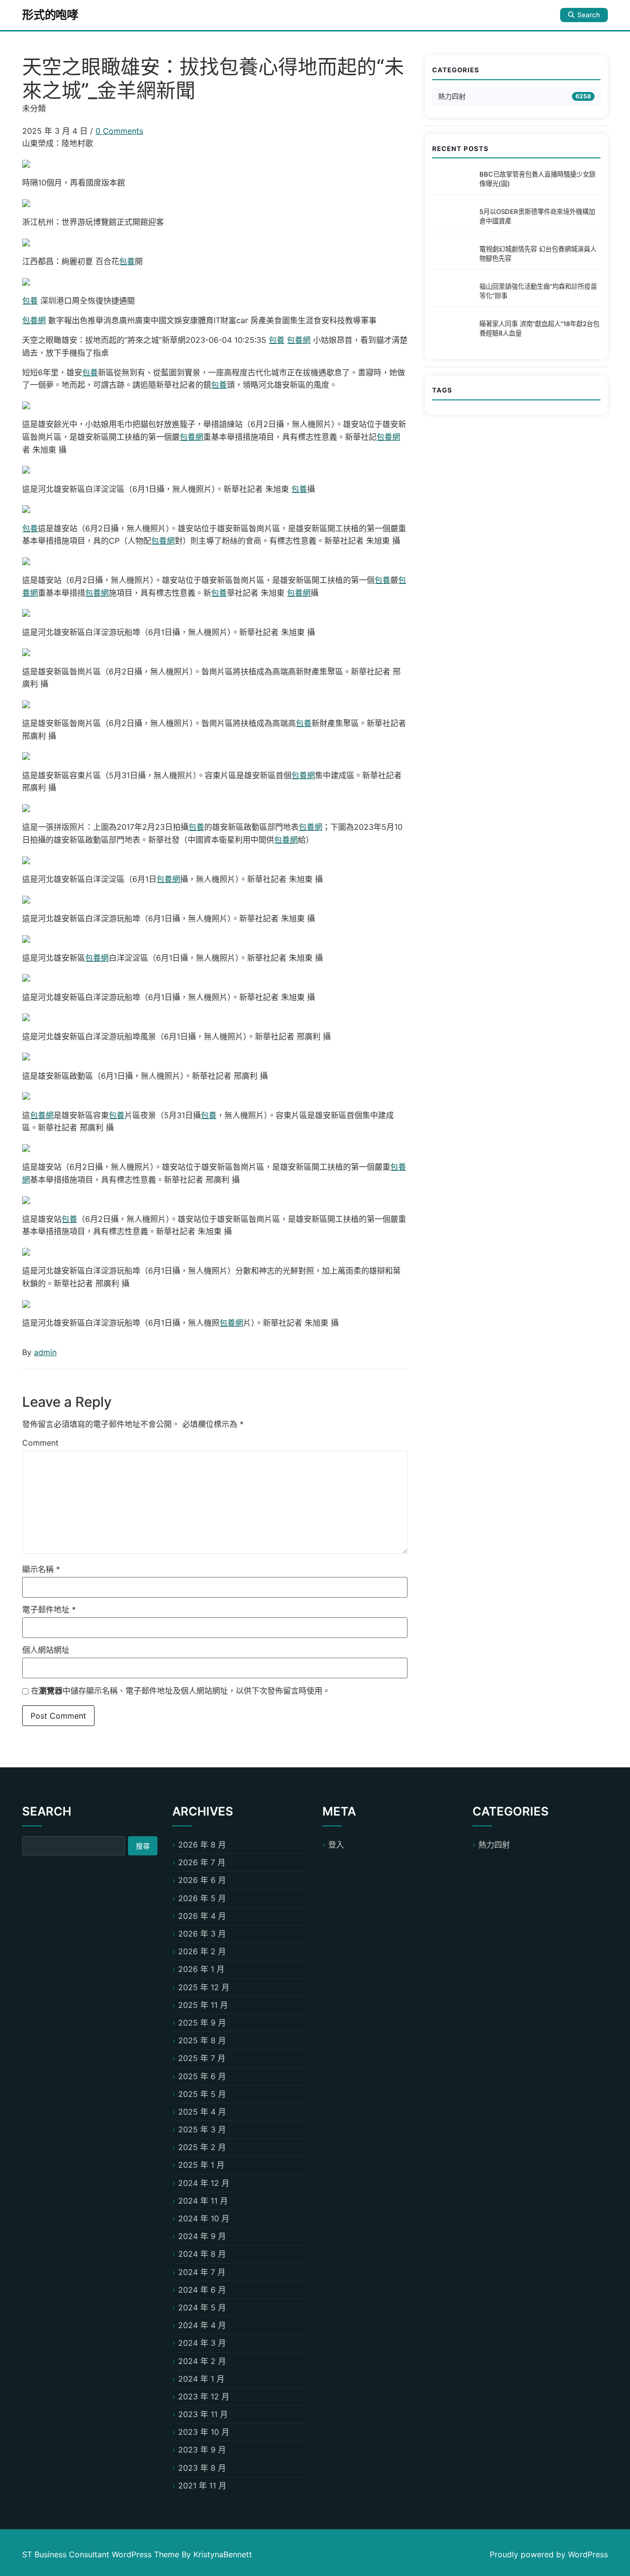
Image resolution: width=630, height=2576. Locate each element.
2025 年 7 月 (202, 2058)
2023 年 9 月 (202, 2450)
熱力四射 (452, 96)
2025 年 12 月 (204, 1987)
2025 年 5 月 (202, 2094)
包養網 (34, 320)
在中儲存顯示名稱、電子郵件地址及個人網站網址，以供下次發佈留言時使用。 (181, 1691)
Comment (40, 1443)
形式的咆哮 (50, 15)
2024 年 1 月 (201, 2379)
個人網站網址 (46, 1650)
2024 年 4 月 (202, 2325)
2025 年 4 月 (202, 2112)
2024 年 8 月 (202, 2254)
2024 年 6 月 (202, 2290)
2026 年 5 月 (202, 1898)
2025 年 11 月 (203, 2005)
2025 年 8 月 (202, 2040)
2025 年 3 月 (202, 2129)
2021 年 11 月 (202, 2485)
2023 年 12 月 (204, 2396)
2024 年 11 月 (203, 2201)
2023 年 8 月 (202, 2468)
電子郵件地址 (49, 1609)
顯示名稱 (41, 1569)
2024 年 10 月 (204, 2218)
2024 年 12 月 (204, 2183)
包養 (127, 261)
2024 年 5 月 (202, 2307)
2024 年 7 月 (202, 2272)
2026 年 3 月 (202, 1934)
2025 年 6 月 (202, 2076)
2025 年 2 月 (202, 2147)
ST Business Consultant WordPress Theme (102, 2554)
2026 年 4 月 (202, 1916)
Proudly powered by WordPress (549, 2554)
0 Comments (119, 131)
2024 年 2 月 (202, 2361)
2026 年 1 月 (201, 1969)
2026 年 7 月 (202, 1862)
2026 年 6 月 (202, 1880)
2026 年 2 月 (202, 1951)
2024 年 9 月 (202, 2236)
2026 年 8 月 (202, 1845)
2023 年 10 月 (204, 2432)
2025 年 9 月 (202, 2023)
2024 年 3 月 (202, 2343)
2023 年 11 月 (203, 2414)
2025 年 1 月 (201, 2165)
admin (45, 1352)
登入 (336, 1845)
